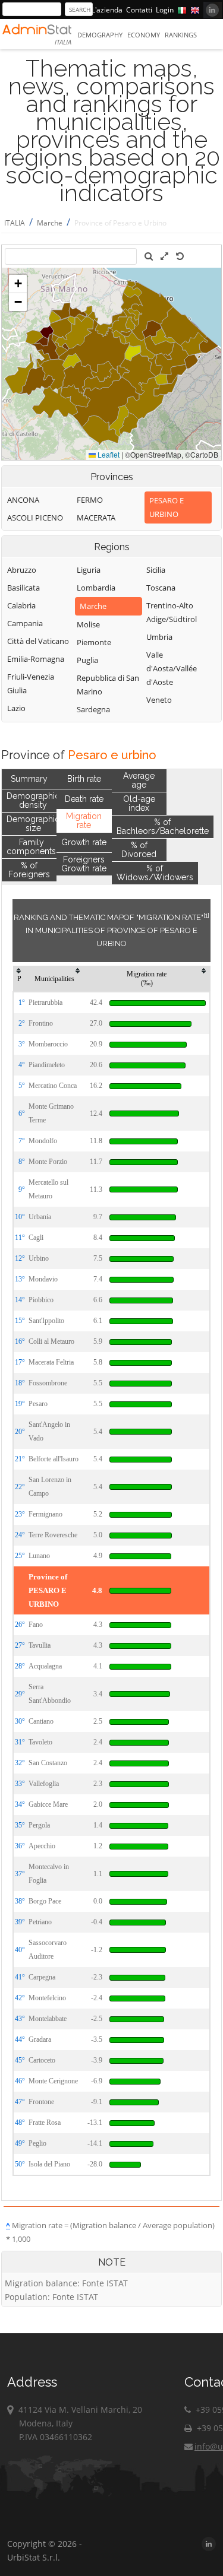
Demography (100, 35)
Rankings (181, 35)
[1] (206, 915)
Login (165, 10)
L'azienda (107, 10)
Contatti (139, 10)
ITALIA (15, 223)
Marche (50, 223)
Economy (144, 35)
